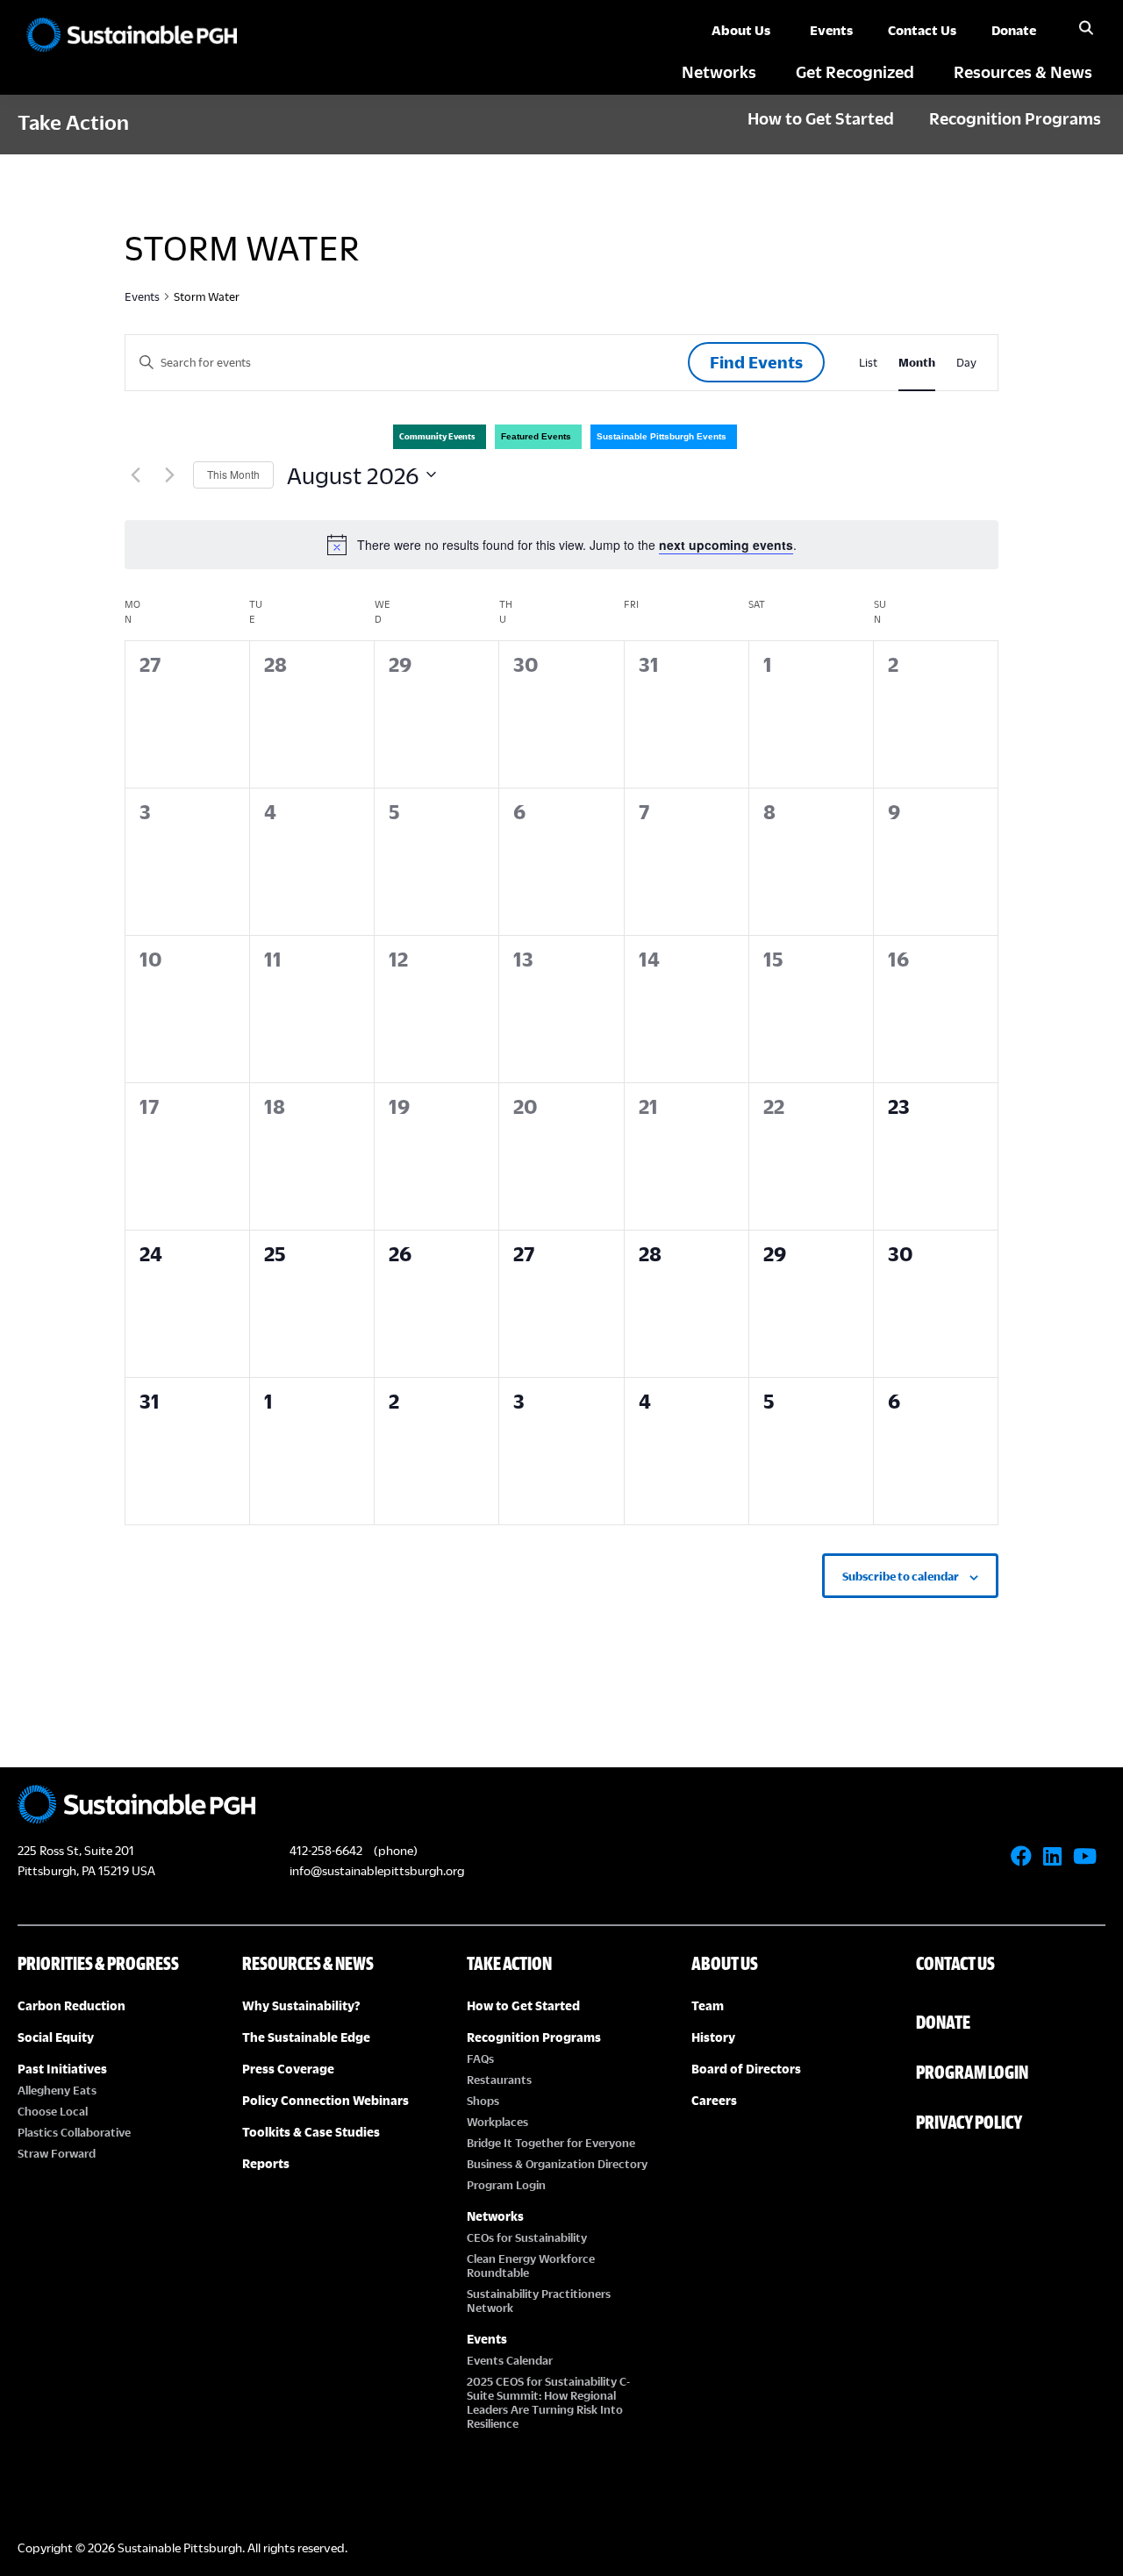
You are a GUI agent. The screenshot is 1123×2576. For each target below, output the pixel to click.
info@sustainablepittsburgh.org (377, 1870)
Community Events (437, 436)
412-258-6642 (326, 1850)
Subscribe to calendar (901, 1576)
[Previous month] (135, 475)
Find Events (756, 362)
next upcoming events (726, 545)
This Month (233, 474)
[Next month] (169, 475)
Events (142, 296)
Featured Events (536, 436)
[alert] (561, 545)
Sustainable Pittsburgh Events (662, 436)
